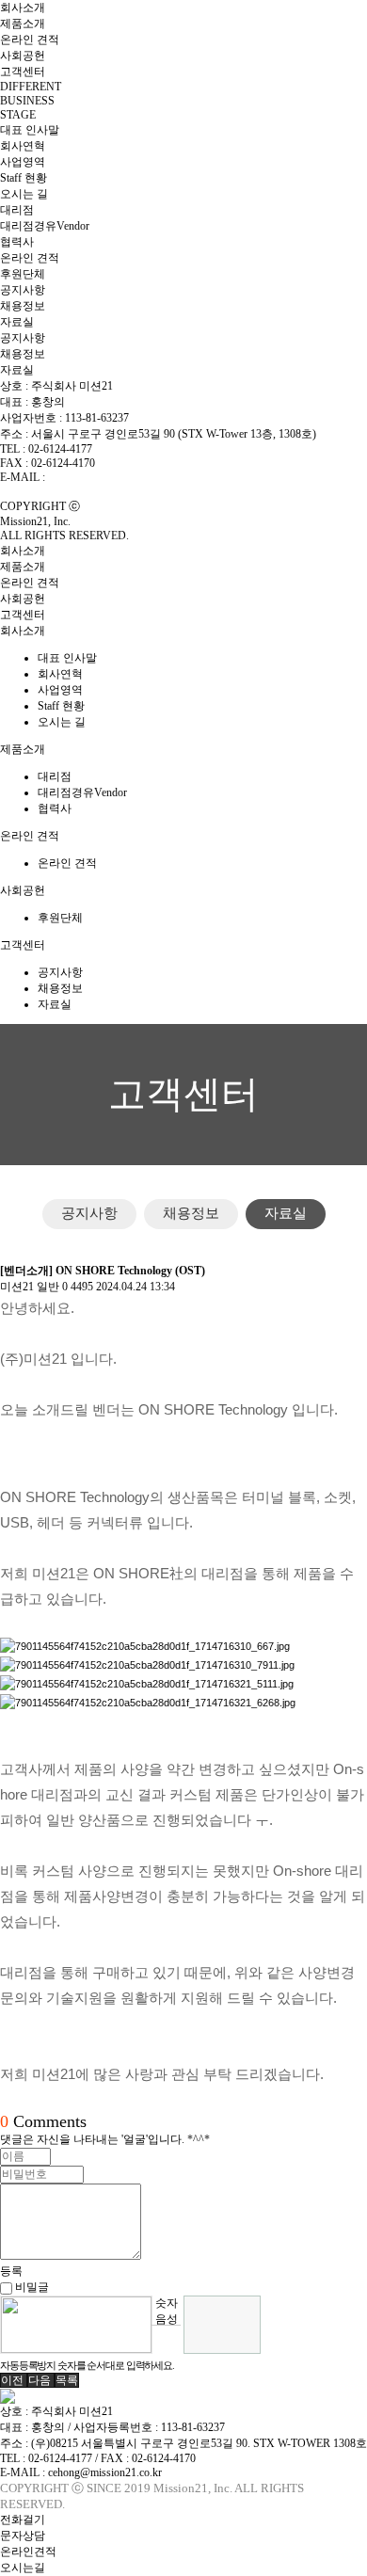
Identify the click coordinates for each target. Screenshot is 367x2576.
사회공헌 (23, 56)
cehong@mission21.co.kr (105, 477)
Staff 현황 (24, 178)
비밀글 (31, 2287)
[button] (14, 2380)
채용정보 (23, 306)
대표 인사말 (30, 130)
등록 (11, 2271)
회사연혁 (23, 146)
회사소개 (23, 8)
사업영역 (23, 162)
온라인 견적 (30, 40)
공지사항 (23, 290)
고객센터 (23, 72)
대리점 (17, 210)
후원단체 (23, 274)
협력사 (17, 242)
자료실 (17, 322)
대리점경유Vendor (45, 226)
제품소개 (23, 24)
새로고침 (166, 2339)
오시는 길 (24, 194)
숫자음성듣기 (167, 2311)
